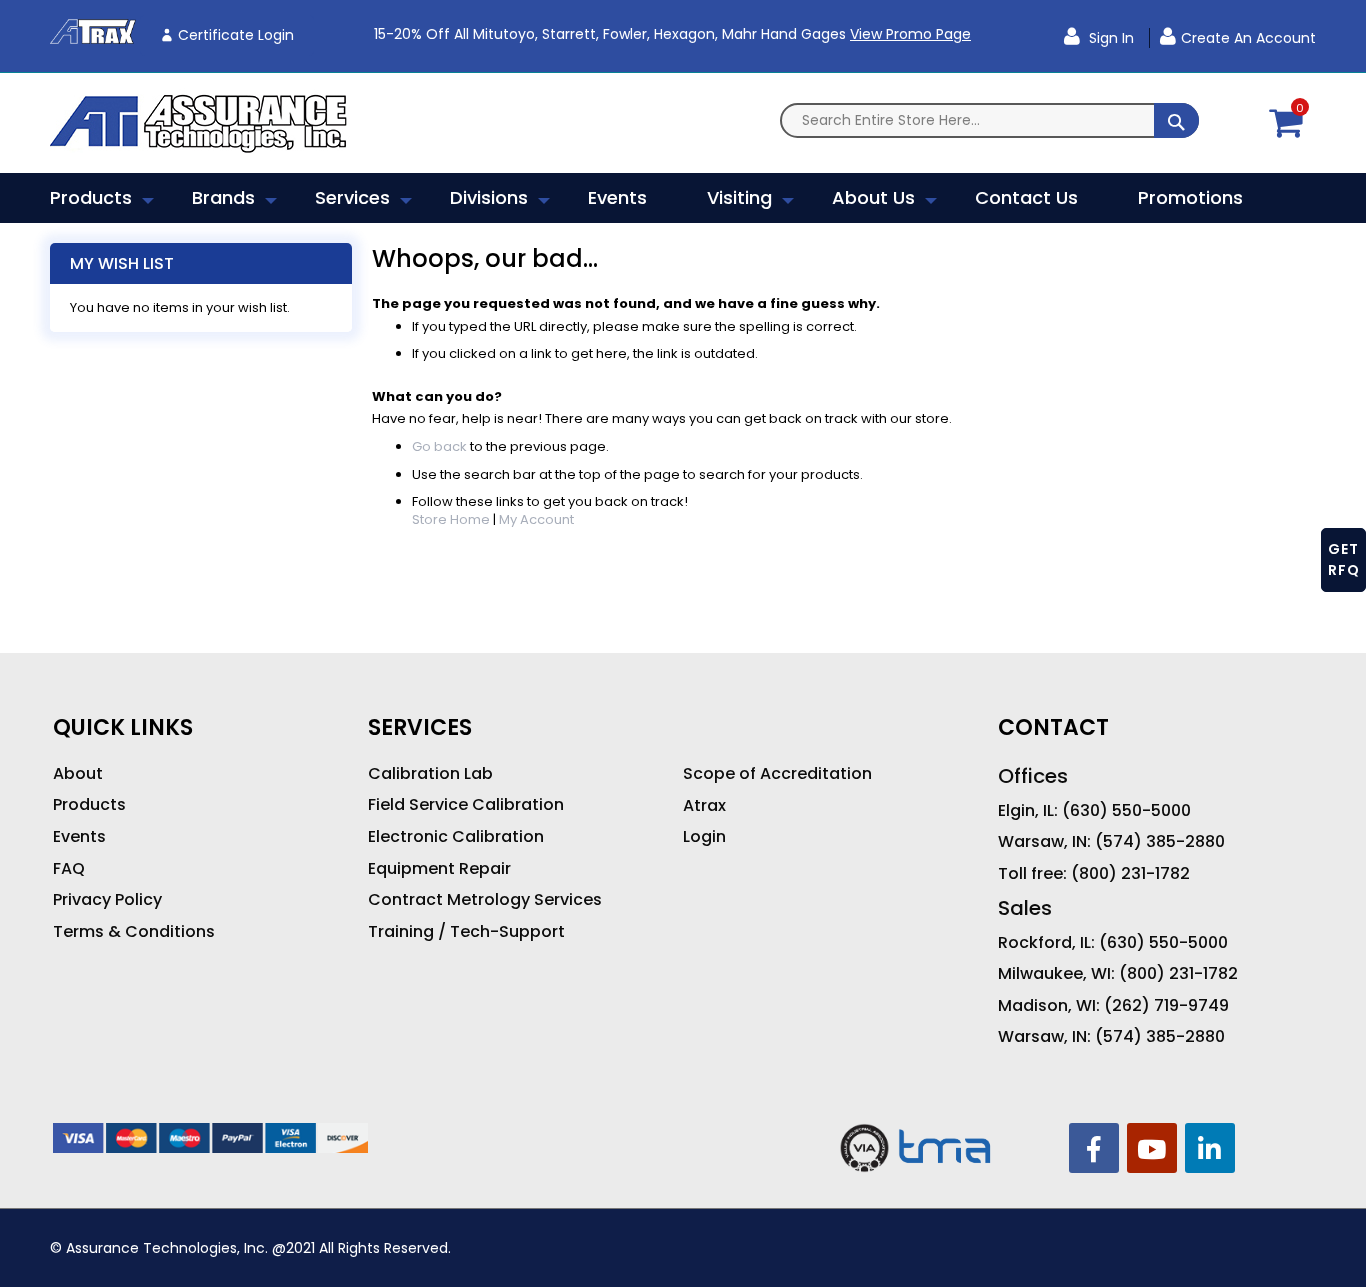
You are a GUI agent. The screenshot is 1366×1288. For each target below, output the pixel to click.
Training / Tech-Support (466, 932)
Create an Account (1248, 38)
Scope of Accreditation (777, 774)
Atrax (704, 806)
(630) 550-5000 (1126, 811)
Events (79, 837)
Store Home (451, 519)
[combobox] (989, 120)
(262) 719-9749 (1166, 1006)
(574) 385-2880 (1160, 842)
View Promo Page (910, 34)
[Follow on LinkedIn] (1210, 1148)
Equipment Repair (439, 869)
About (78, 774)
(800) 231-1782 (1130, 874)
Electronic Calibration (456, 837)
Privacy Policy (107, 900)
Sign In (1109, 38)
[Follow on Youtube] (1152, 1148)
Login (704, 837)
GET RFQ (1344, 559)
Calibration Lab (430, 774)
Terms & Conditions (134, 932)
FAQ (69, 869)
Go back (439, 446)
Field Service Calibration (466, 805)
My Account (536, 519)
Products (89, 805)
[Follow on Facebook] (1094, 1148)
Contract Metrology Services (485, 900)
